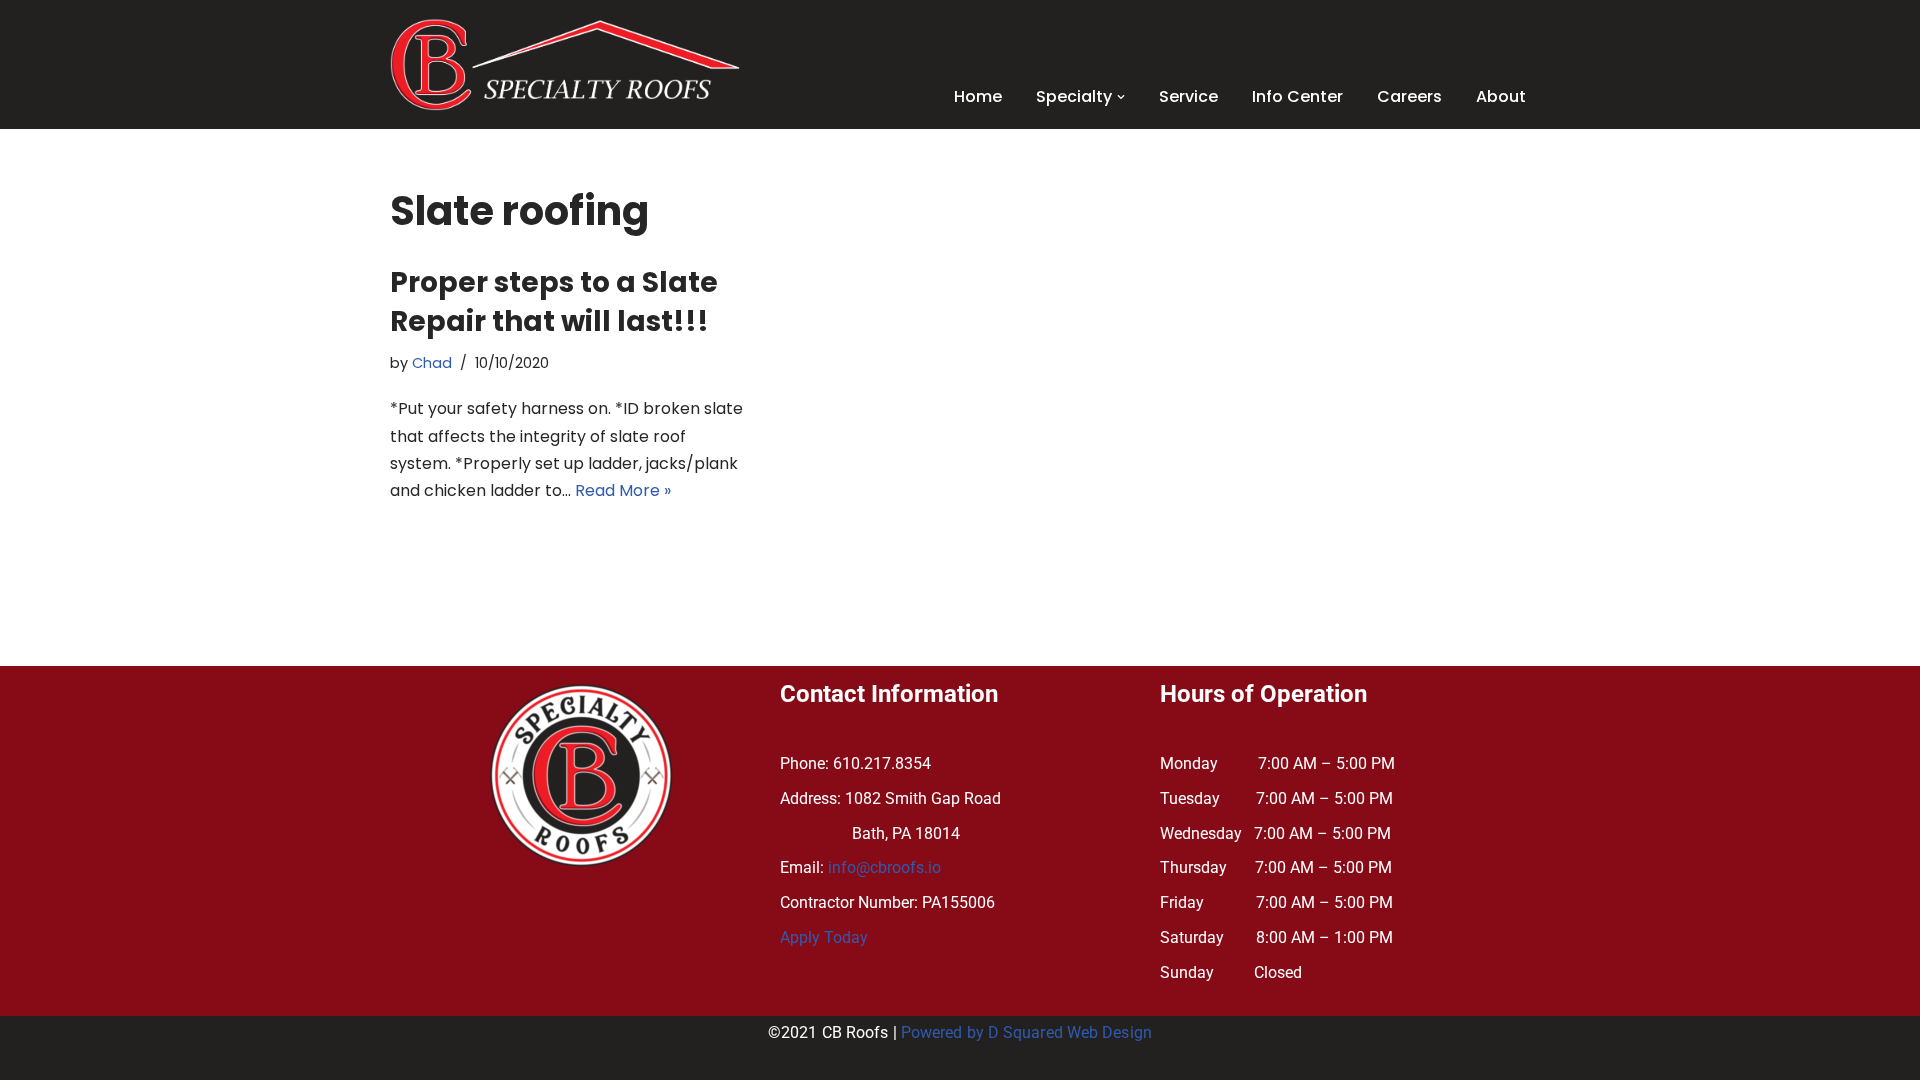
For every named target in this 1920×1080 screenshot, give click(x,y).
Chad (432, 363)
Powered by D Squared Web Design (1026, 1032)
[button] (1121, 97)
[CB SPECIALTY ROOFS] (565, 64)
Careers (1409, 96)
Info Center (1297, 96)
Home (978, 96)
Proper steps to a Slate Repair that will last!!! (554, 302)
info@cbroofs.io (884, 867)
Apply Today (824, 937)
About (1501, 96)
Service (1188, 96)
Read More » (623, 490)
